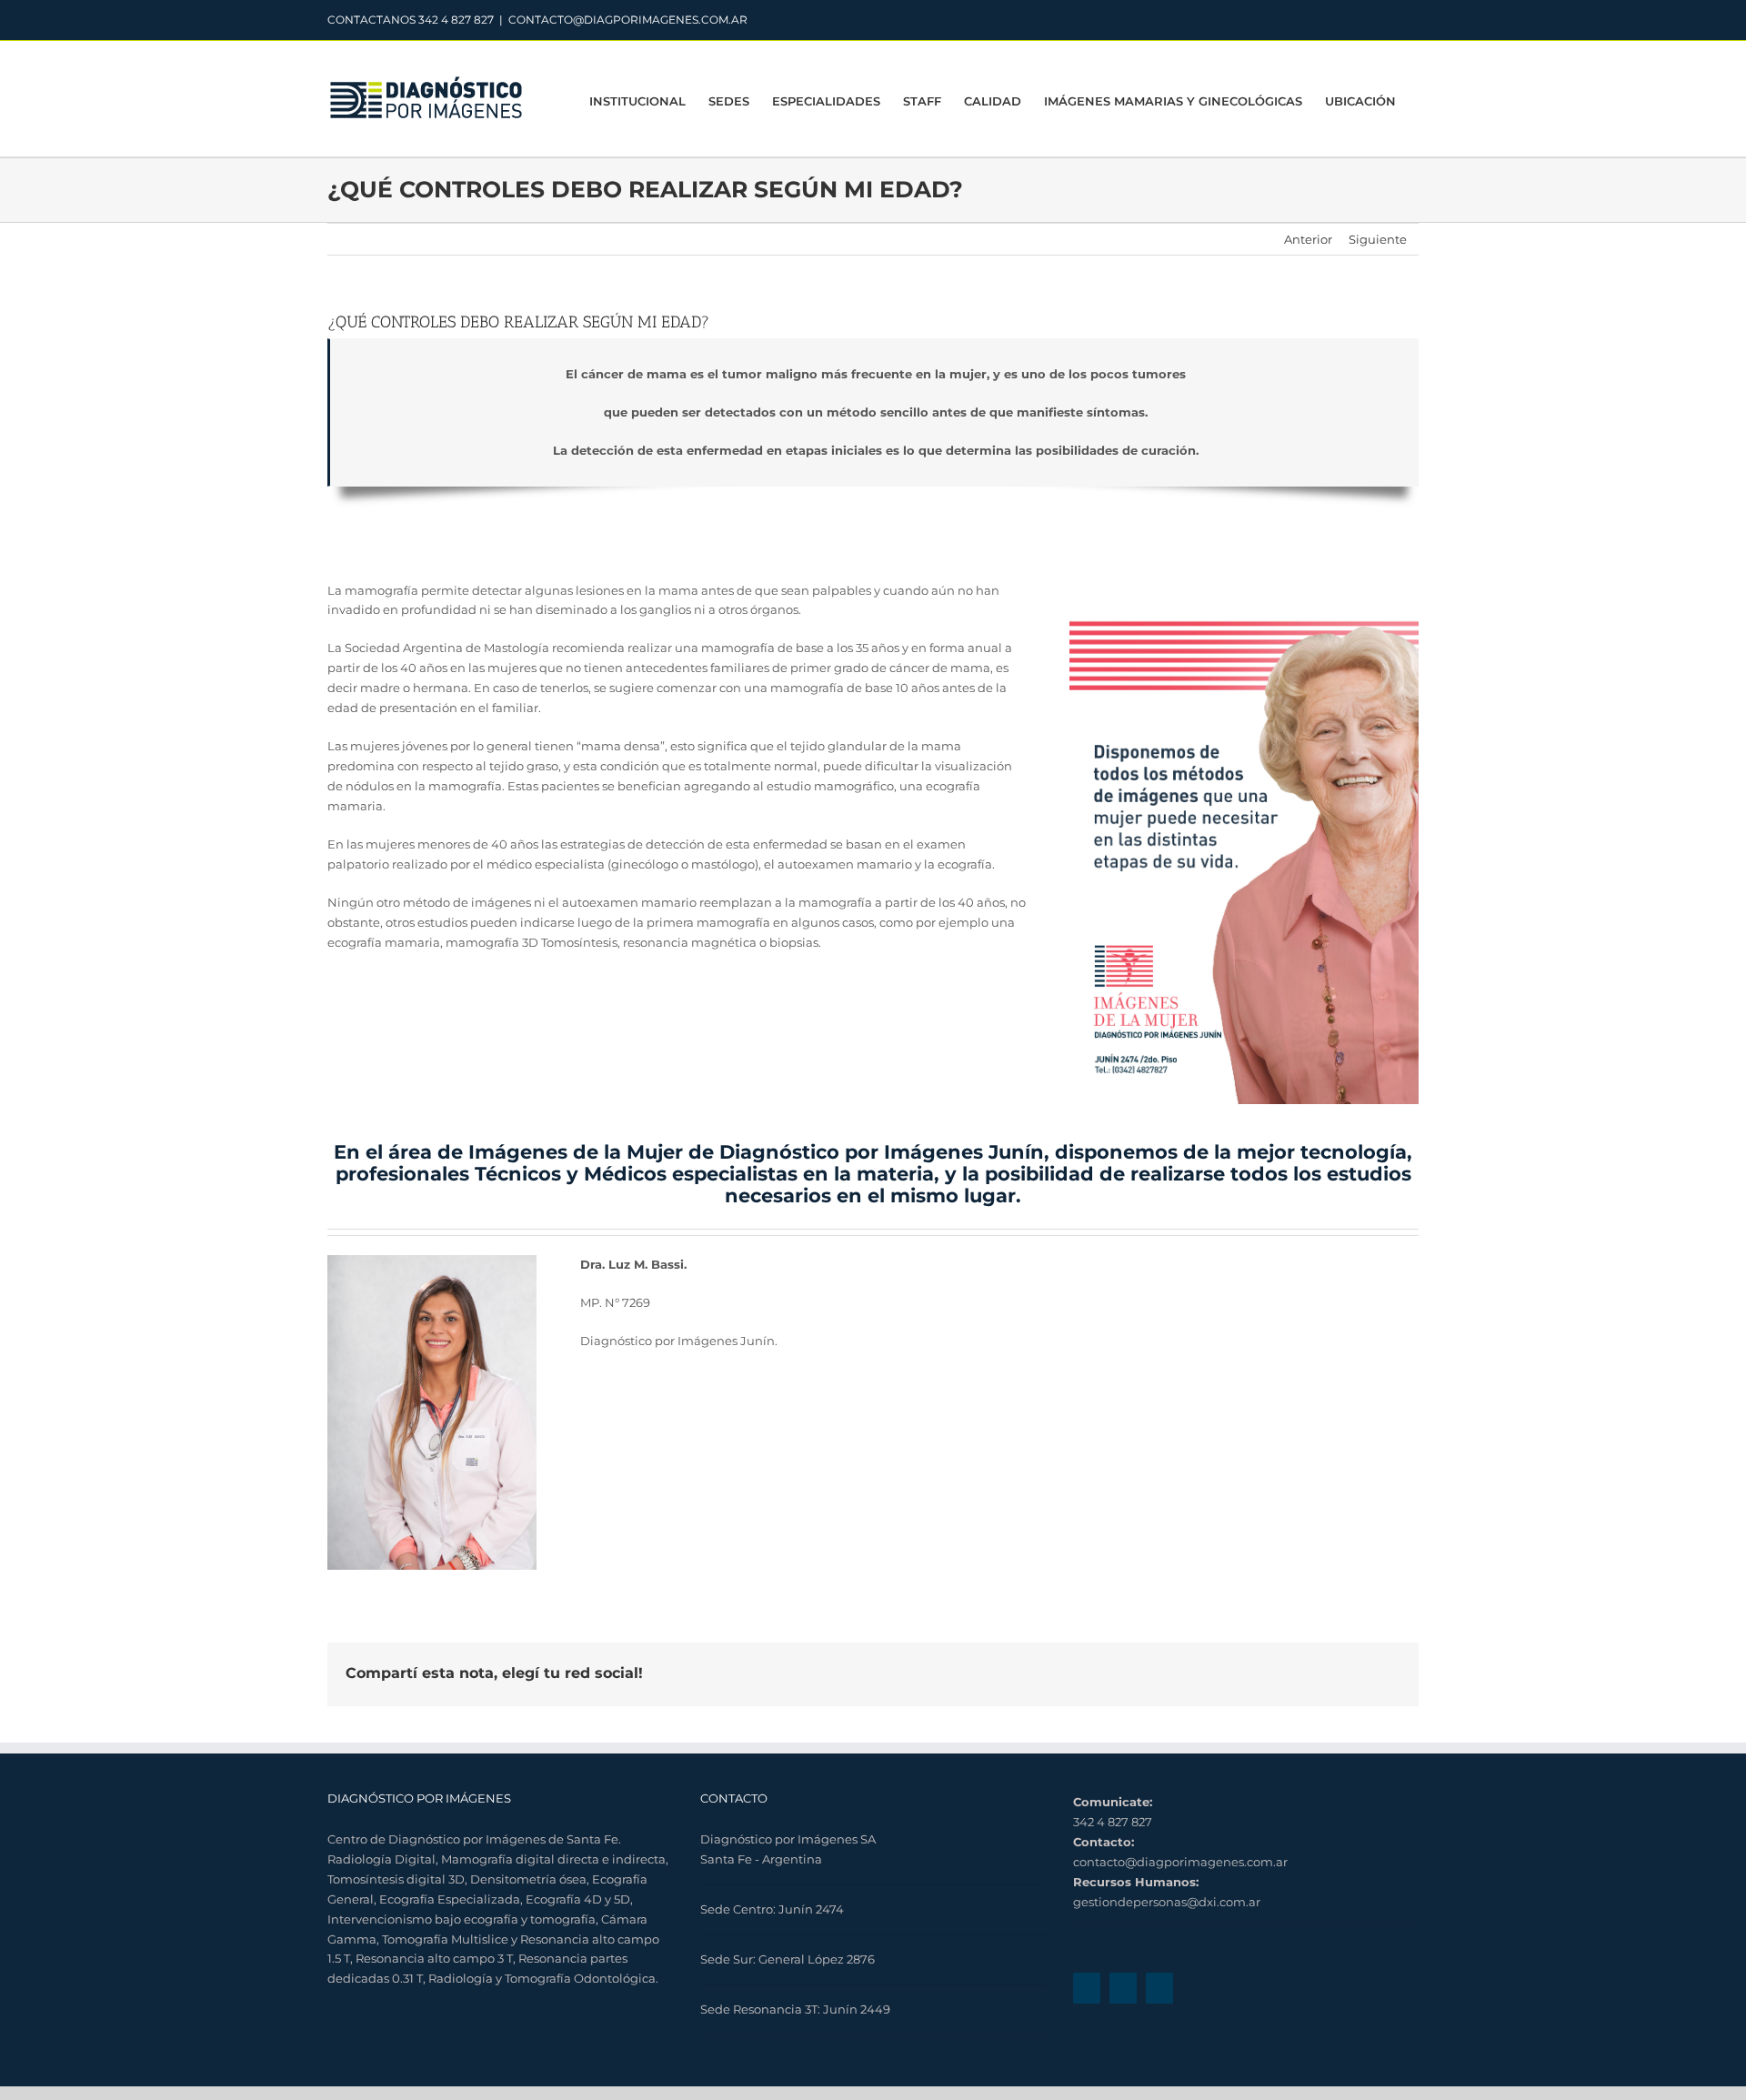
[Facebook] (1087, 1988)
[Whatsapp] (1159, 1988)
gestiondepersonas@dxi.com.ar (1167, 1902)
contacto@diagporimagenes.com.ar (1180, 1862)
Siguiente (1378, 239)
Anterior (1308, 239)
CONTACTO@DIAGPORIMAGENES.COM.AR (628, 20)
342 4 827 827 (1113, 1822)
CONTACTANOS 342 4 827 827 (411, 20)
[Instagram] (1123, 1988)
